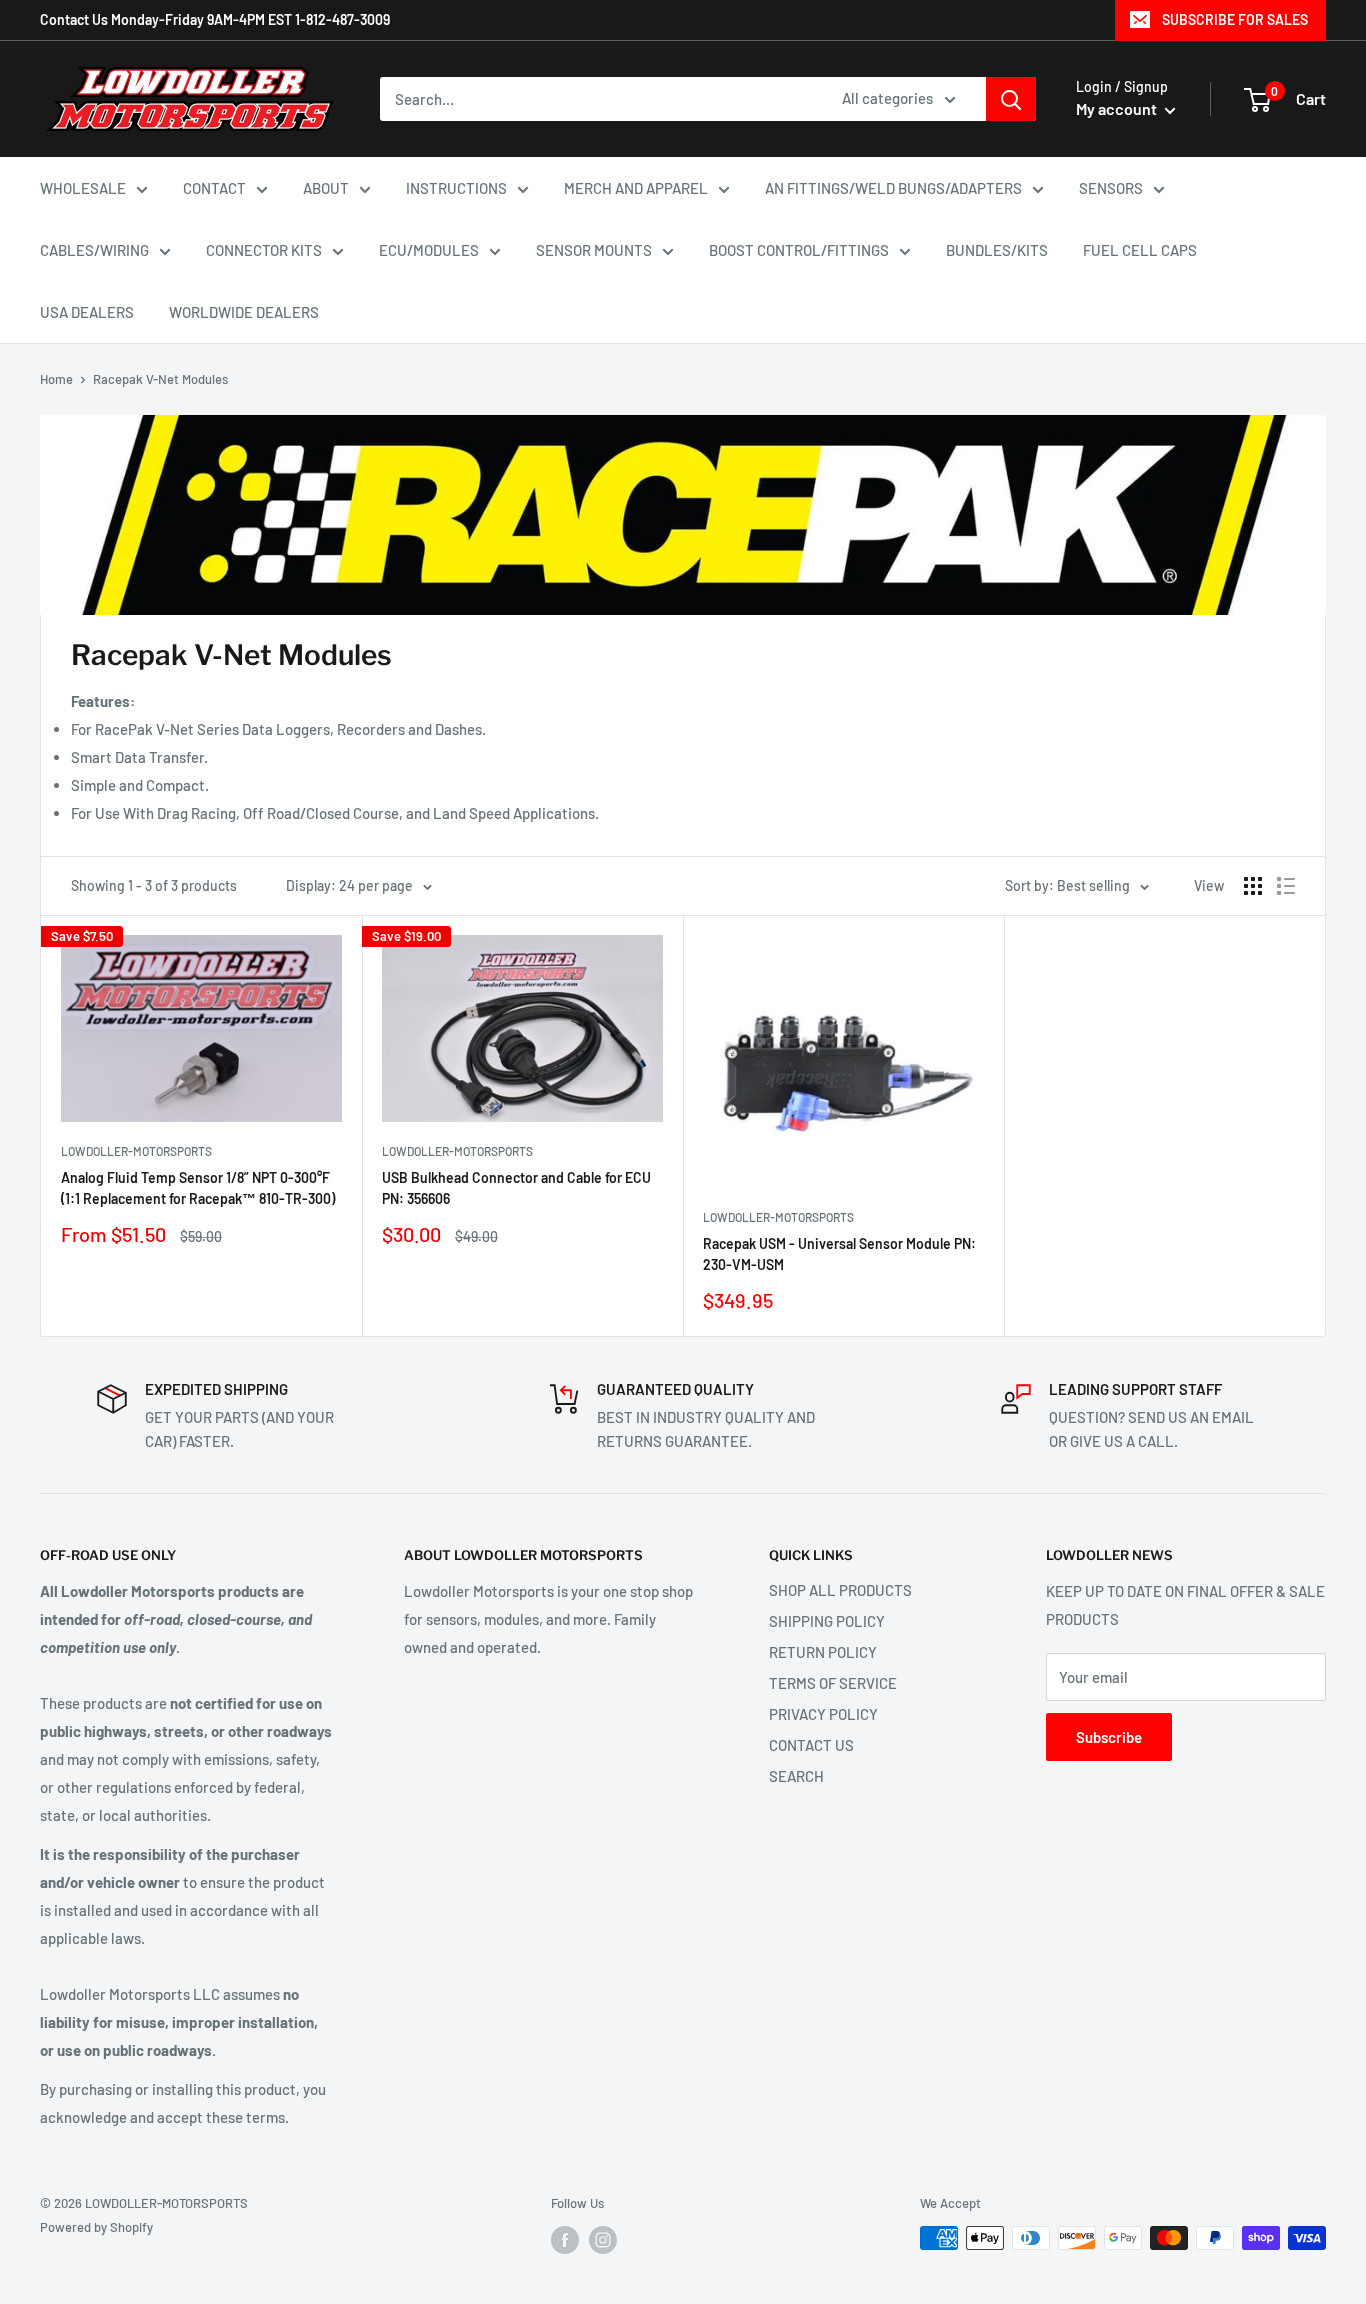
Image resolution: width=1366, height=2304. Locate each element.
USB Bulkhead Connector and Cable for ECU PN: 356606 (516, 1188)
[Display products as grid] (1253, 886)
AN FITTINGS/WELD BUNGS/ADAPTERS (893, 188)
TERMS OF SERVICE (833, 1683)
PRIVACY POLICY (823, 1714)
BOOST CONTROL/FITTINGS (799, 250)
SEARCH (796, 1776)
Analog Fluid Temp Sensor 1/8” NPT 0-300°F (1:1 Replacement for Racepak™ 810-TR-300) (198, 1188)
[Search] (1011, 99)
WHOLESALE (83, 188)
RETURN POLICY (823, 1652)
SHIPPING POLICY (827, 1621)
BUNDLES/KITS (997, 250)
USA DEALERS (87, 312)
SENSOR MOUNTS (594, 250)
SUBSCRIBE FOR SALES (1235, 19)
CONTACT (214, 188)
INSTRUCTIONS (456, 188)
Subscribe (1109, 1737)
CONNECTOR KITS (264, 250)
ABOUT (326, 188)
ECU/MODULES (429, 250)
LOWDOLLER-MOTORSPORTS (136, 1151)
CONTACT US (811, 1745)
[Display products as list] (1286, 886)
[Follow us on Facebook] (565, 2240)
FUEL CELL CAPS (1140, 250)
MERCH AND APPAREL (636, 188)
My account (1118, 108)
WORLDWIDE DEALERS (244, 312)
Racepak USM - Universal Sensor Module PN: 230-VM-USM (839, 1254)
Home (56, 379)
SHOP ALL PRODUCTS (840, 1590)
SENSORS (1111, 188)
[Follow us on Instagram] (603, 2240)
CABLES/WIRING (94, 250)
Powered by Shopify (96, 2227)
